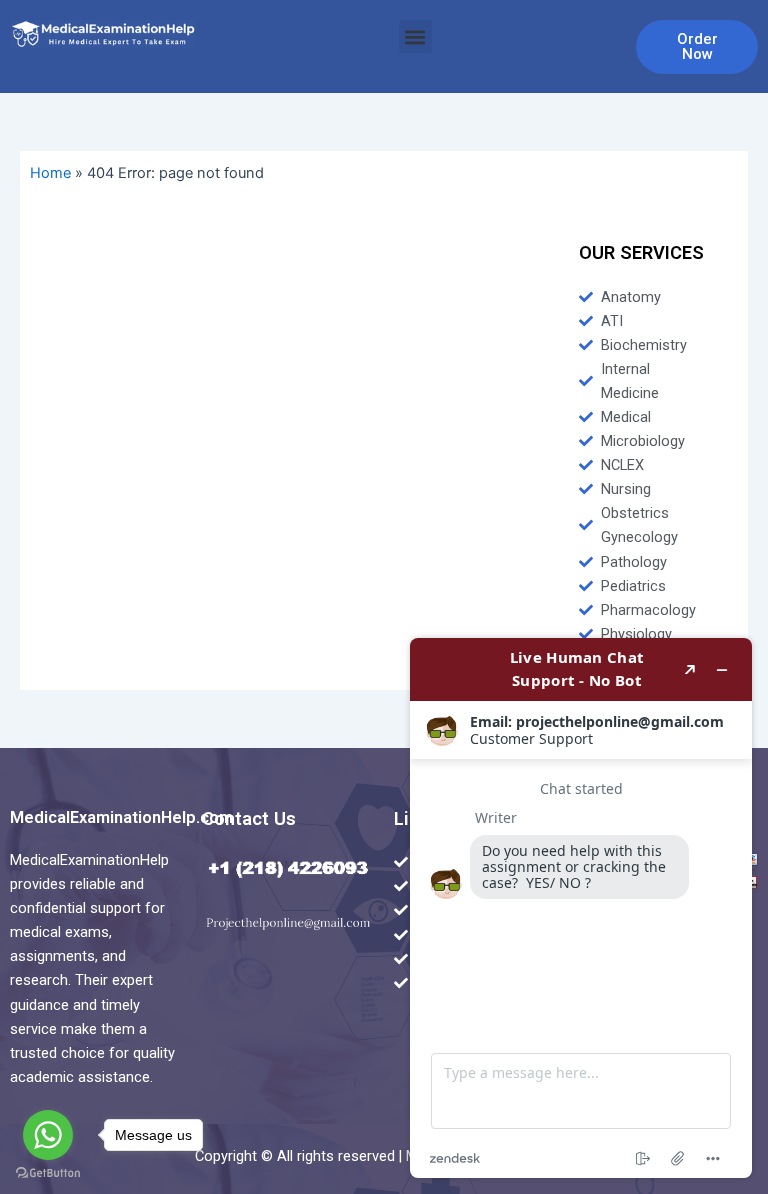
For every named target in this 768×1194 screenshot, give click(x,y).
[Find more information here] (581, 908)
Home (50, 173)
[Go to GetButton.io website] (48, 1173)
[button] (415, 36)
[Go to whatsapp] (48, 1135)
